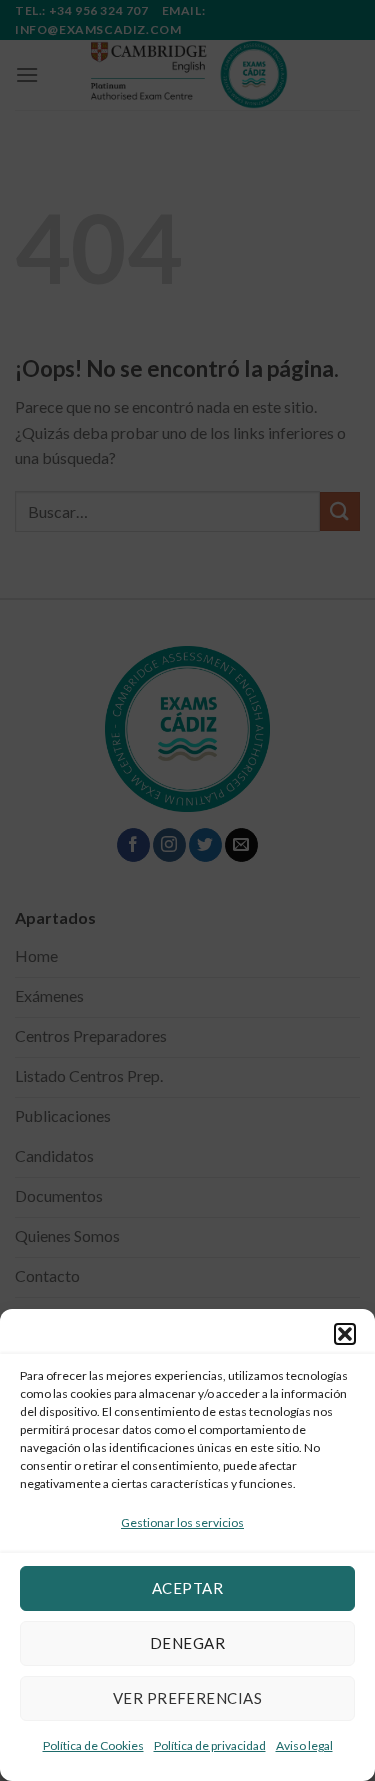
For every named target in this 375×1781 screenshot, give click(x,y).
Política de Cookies (93, 1745)
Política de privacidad (210, 1745)
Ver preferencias (187, 1698)
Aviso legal (304, 1745)
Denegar (187, 1643)
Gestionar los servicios (182, 1522)
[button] (345, 1334)
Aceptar (187, 1588)
